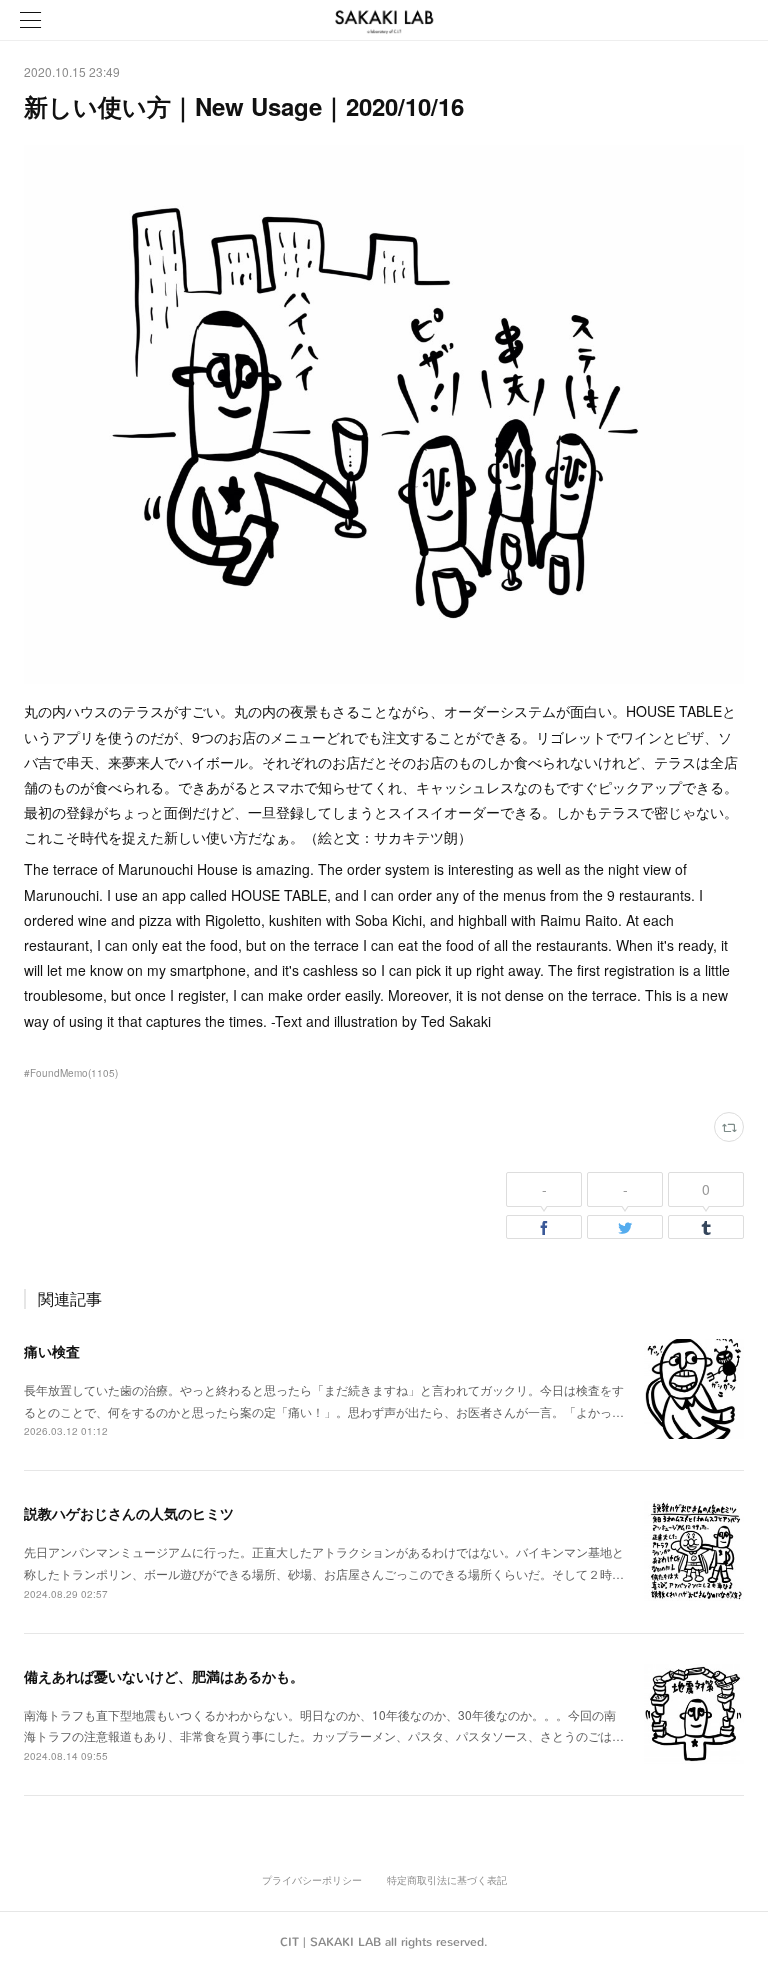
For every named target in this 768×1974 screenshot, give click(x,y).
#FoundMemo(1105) (71, 1073)
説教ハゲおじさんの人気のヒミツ (129, 1513)
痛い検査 (52, 1351)
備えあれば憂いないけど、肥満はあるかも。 (164, 1676)
